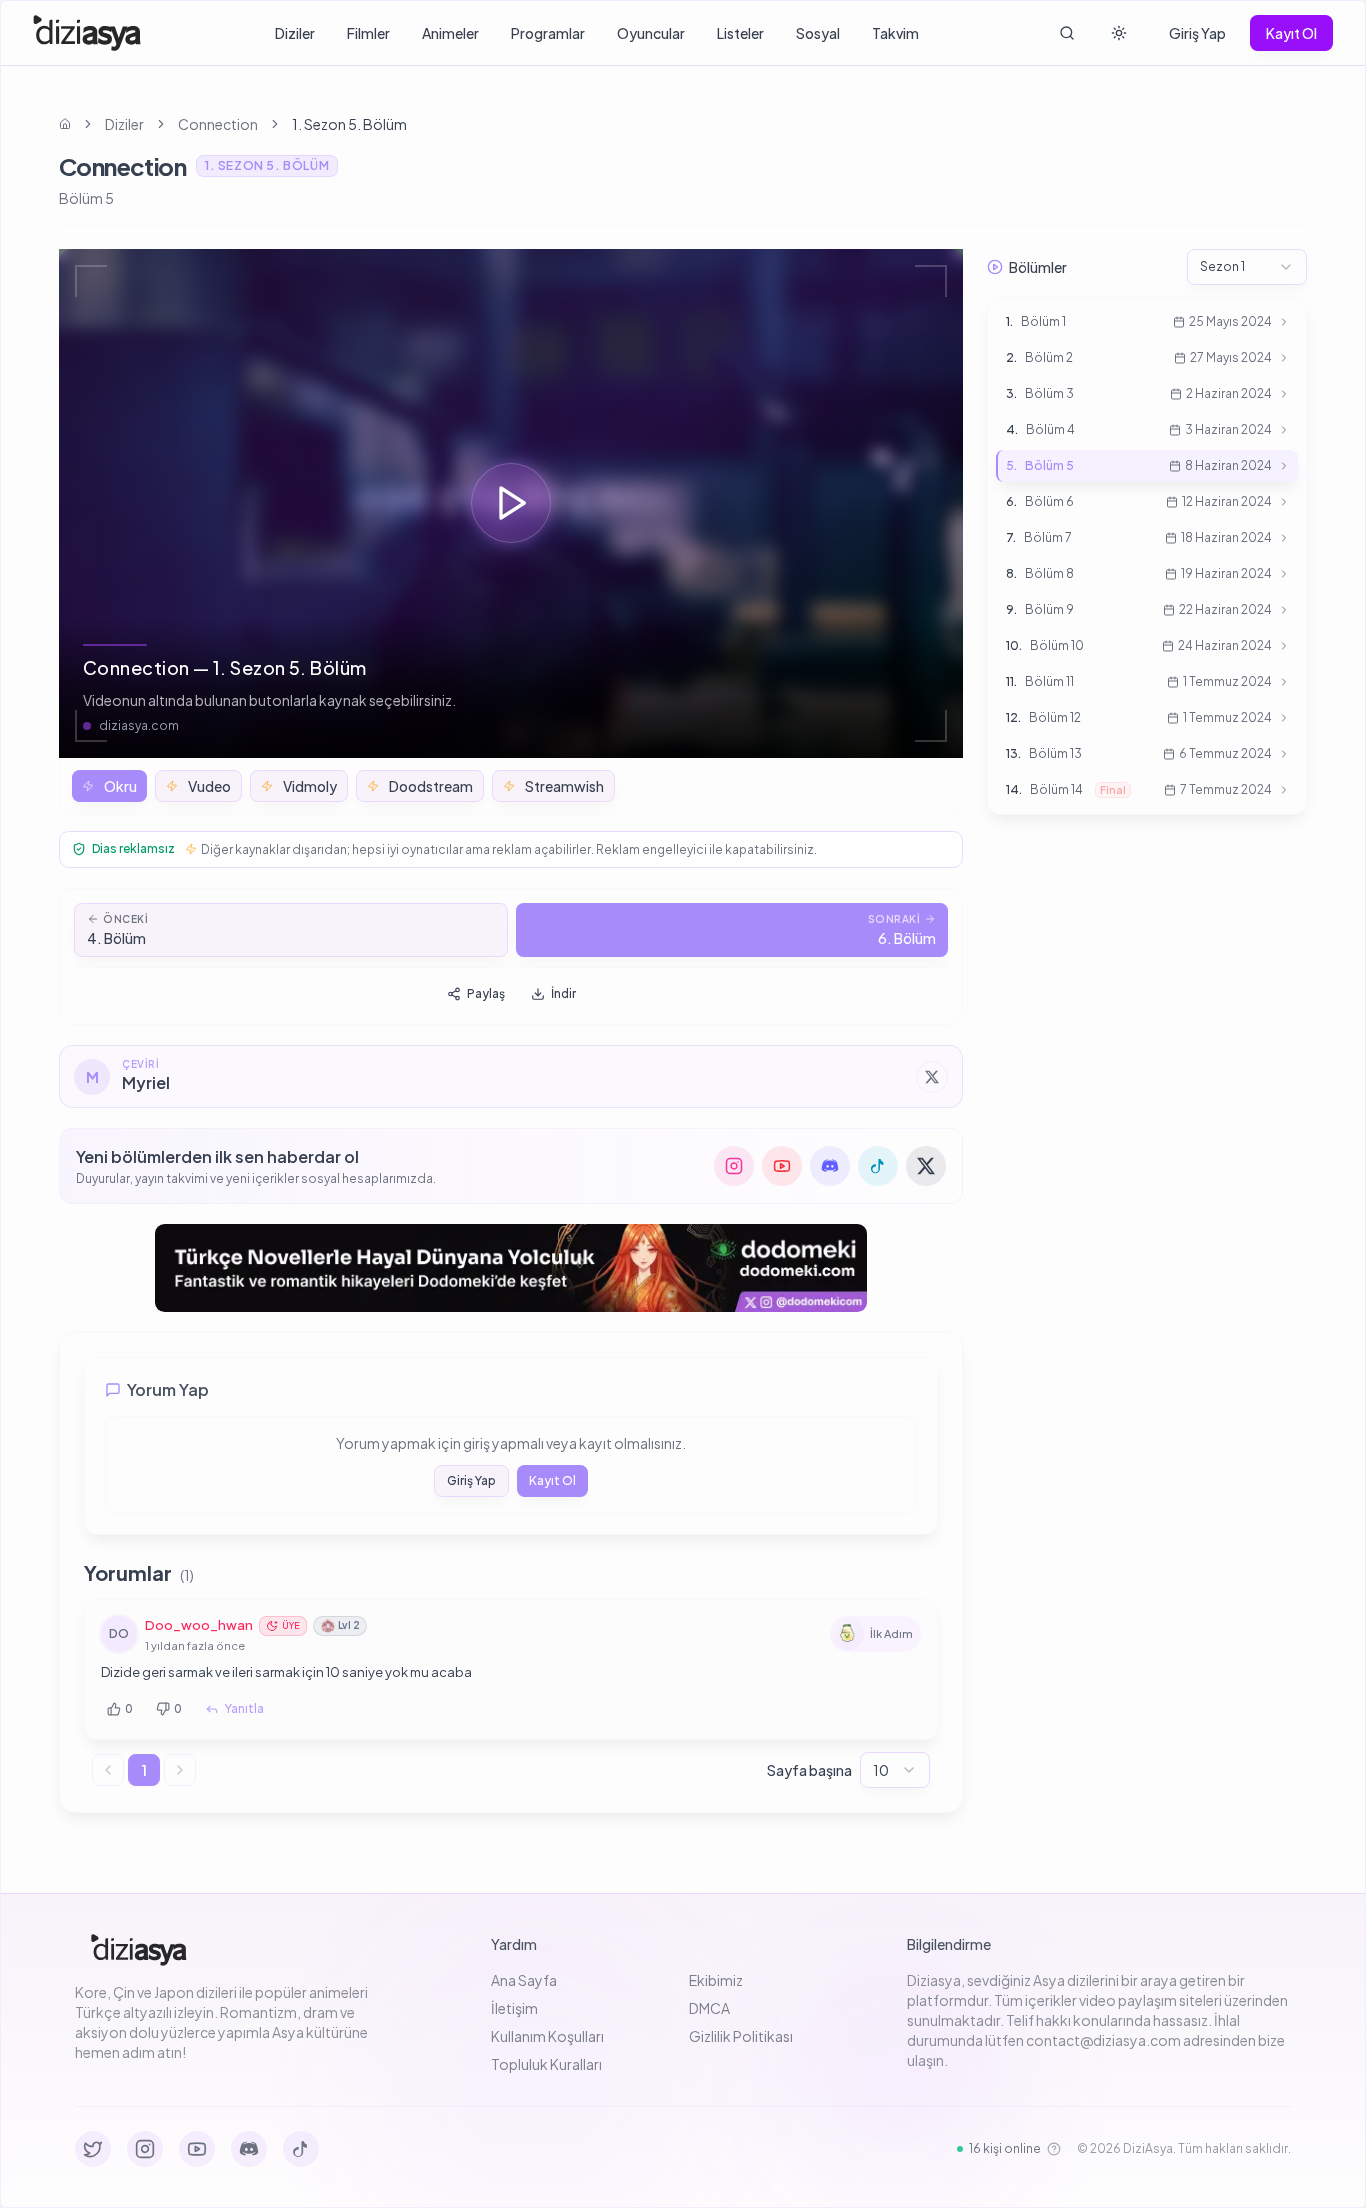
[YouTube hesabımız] (782, 1166)
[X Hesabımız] (93, 2149)
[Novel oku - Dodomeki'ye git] (511, 1268)
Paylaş (486, 993)
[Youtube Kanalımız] (197, 2149)
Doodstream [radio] (431, 786)
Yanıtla (244, 1708)
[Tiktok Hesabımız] (301, 2149)
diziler (124, 124)
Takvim (895, 33)
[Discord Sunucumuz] (249, 2149)
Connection (218, 124)
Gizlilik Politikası (741, 2036)
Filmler (368, 33)
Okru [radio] (120, 786)
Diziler (295, 33)
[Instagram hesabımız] (734, 1166)
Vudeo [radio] (209, 786)
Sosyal (818, 33)
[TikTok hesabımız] (878, 1166)
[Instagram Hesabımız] (145, 2149)
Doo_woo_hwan (199, 1625)
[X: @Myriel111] (932, 1077)
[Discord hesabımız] (830, 1166)
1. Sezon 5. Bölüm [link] (349, 124)
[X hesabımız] (926, 1166)
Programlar (548, 33)
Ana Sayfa (524, 1980)
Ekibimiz (716, 1980)
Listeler (740, 33)
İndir (563, 993)
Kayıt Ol (1291, 33)
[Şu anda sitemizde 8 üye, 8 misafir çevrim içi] (1054, 2149)
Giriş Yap (1197, 33)
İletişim (514, 2008)
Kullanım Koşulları (547, 2036)
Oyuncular (651, 33)
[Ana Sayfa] (87, 33)
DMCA (709, 2008)
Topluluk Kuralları (546, 2064)
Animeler (450, 33)
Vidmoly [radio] (310, 786)
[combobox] (895, 1770)
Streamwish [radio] (564, 786)
